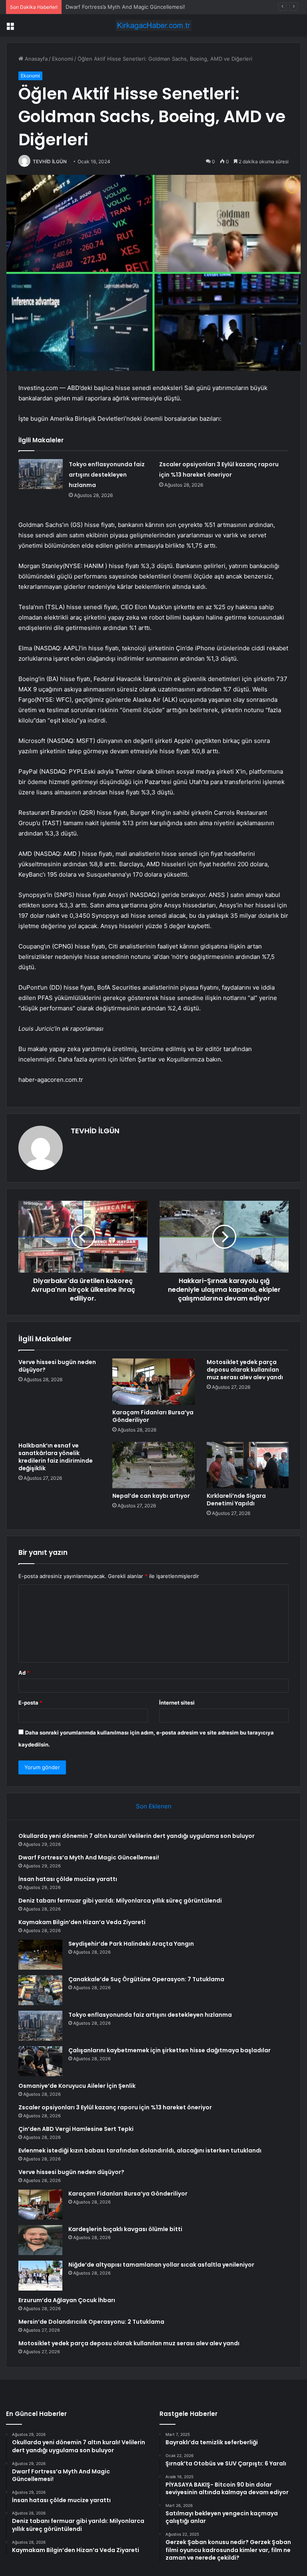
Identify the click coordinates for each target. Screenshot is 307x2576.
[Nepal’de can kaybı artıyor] (153, 1465)
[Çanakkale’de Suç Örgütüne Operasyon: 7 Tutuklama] (40, 1990)
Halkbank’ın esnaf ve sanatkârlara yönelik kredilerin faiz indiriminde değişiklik (56, 1457)
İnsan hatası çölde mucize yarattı (106, 7)
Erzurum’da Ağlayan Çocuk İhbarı (67, 2300)
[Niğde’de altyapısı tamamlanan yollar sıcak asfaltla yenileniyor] (40, 2276)
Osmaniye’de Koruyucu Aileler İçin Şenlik (77, 2086)
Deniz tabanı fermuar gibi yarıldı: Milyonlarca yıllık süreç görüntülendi (120, 1901)
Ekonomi (63, 59)
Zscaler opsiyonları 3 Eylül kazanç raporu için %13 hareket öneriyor (115, 2107)
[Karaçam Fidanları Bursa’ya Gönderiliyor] (153, 1382)
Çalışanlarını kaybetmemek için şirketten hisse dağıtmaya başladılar (169, 2050)
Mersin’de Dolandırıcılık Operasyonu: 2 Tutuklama (91, 2322)
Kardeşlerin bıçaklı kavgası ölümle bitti (125, 2229)
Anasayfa (35, 59)
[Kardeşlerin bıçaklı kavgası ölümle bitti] (40, 2240)
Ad (24, 1673)
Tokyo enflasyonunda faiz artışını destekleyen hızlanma (107, 475)
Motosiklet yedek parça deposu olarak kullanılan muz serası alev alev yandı (245, 1370)
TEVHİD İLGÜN (50, 161)
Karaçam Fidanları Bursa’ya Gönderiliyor (153, 1416)
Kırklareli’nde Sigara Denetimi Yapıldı (236, 1500)
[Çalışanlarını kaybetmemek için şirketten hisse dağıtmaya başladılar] (40, 2061)
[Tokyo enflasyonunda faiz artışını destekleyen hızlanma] (41, 474)
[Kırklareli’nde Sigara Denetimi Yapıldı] (248, 1465)
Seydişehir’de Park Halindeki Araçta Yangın (131, 1944)
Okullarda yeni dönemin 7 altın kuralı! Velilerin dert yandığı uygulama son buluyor (137, 1836)
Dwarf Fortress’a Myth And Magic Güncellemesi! (89, 1857)
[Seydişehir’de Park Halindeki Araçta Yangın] (40, 1955)
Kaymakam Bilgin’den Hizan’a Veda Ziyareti (82, 1922)
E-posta (30, 1703)
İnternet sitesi (177, 1703)
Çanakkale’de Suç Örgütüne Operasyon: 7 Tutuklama (146, 1979)
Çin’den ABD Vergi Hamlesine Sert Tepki (76, 2129)
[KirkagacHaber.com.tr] (153, 25)
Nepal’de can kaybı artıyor (151, 1496)
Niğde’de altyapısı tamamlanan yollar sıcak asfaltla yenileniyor (161, 2265)
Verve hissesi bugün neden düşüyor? (57, 1366)
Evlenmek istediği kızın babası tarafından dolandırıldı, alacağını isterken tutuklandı (140, 2150)
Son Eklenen (154, 1806)
